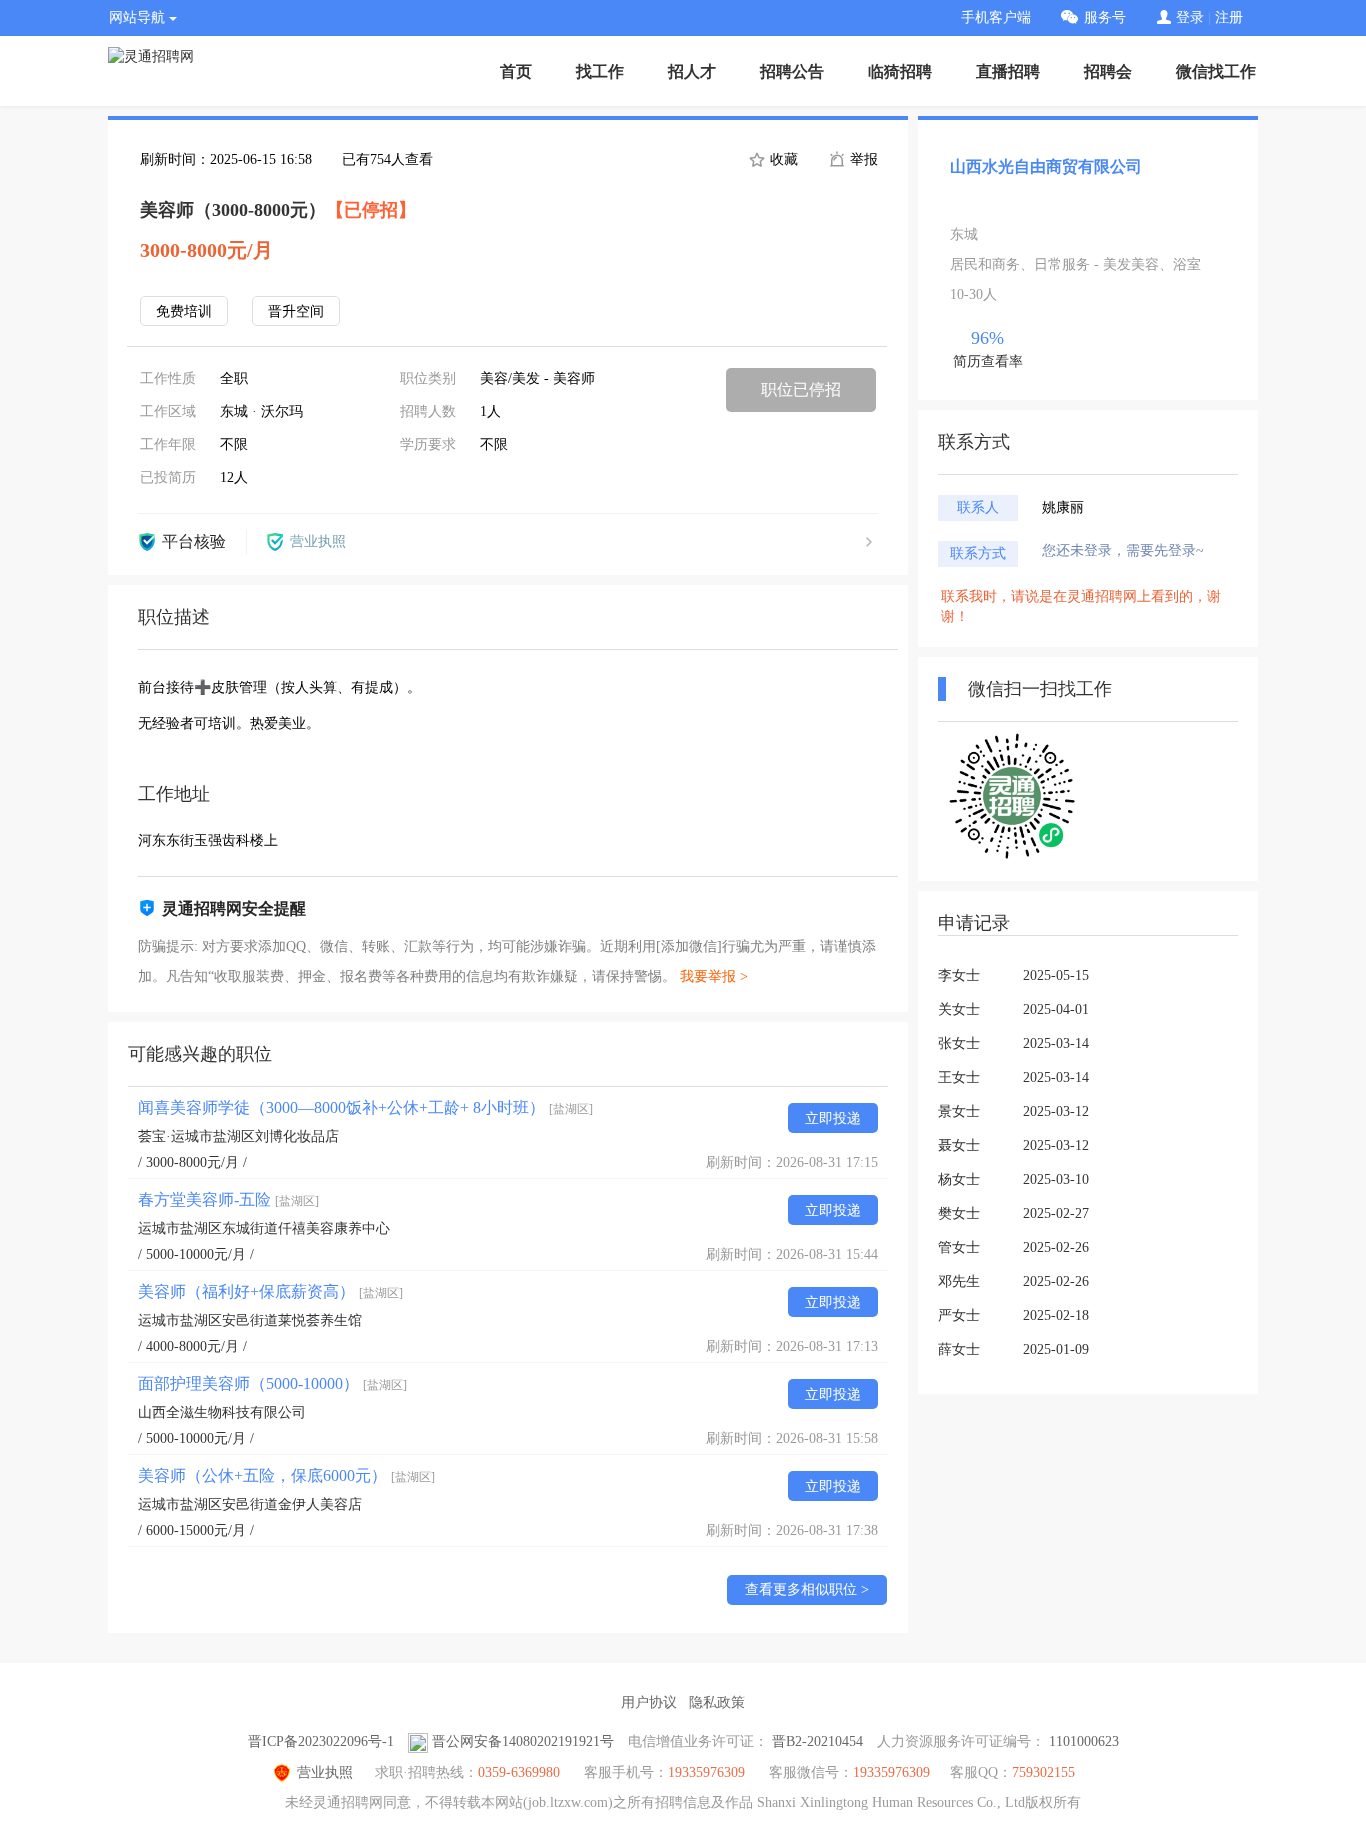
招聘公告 (792, 71)
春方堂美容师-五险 (228, 1199)
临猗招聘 (900, 71)
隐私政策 (717, 1702)
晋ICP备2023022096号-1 (321, 1741)
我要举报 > (714, 976)
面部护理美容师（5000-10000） (272, 1383)
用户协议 (649, 1702)
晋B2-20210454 (817, 1741)
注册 (1229, 17)
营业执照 (325, 1772)
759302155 (1043, 1772)
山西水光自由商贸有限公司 (1046, 166)
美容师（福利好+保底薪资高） (270, 1291)
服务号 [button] (1105, 17)
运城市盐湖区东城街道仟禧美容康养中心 (264, 1228)
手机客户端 (996, 17)
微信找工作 (1216, 71)
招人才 (692, 71)
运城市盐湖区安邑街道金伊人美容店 (250, 1504)
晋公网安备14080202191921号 (523, 1741)
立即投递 (833, 1118)
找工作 (600, 71)
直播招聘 (1008, 71)
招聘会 (1108, 71)
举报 (862, 159)
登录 (1190, 17)
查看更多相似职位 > (807, 1589)
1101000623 (1084, 1741)
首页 (516, 71)
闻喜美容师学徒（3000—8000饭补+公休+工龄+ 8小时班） (365, 1107)
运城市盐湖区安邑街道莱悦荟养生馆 (250, 1320)
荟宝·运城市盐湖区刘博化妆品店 (238, 1136)
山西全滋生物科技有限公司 (222, 1412)
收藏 (782, 159)
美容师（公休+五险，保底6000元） (286, 1475)
